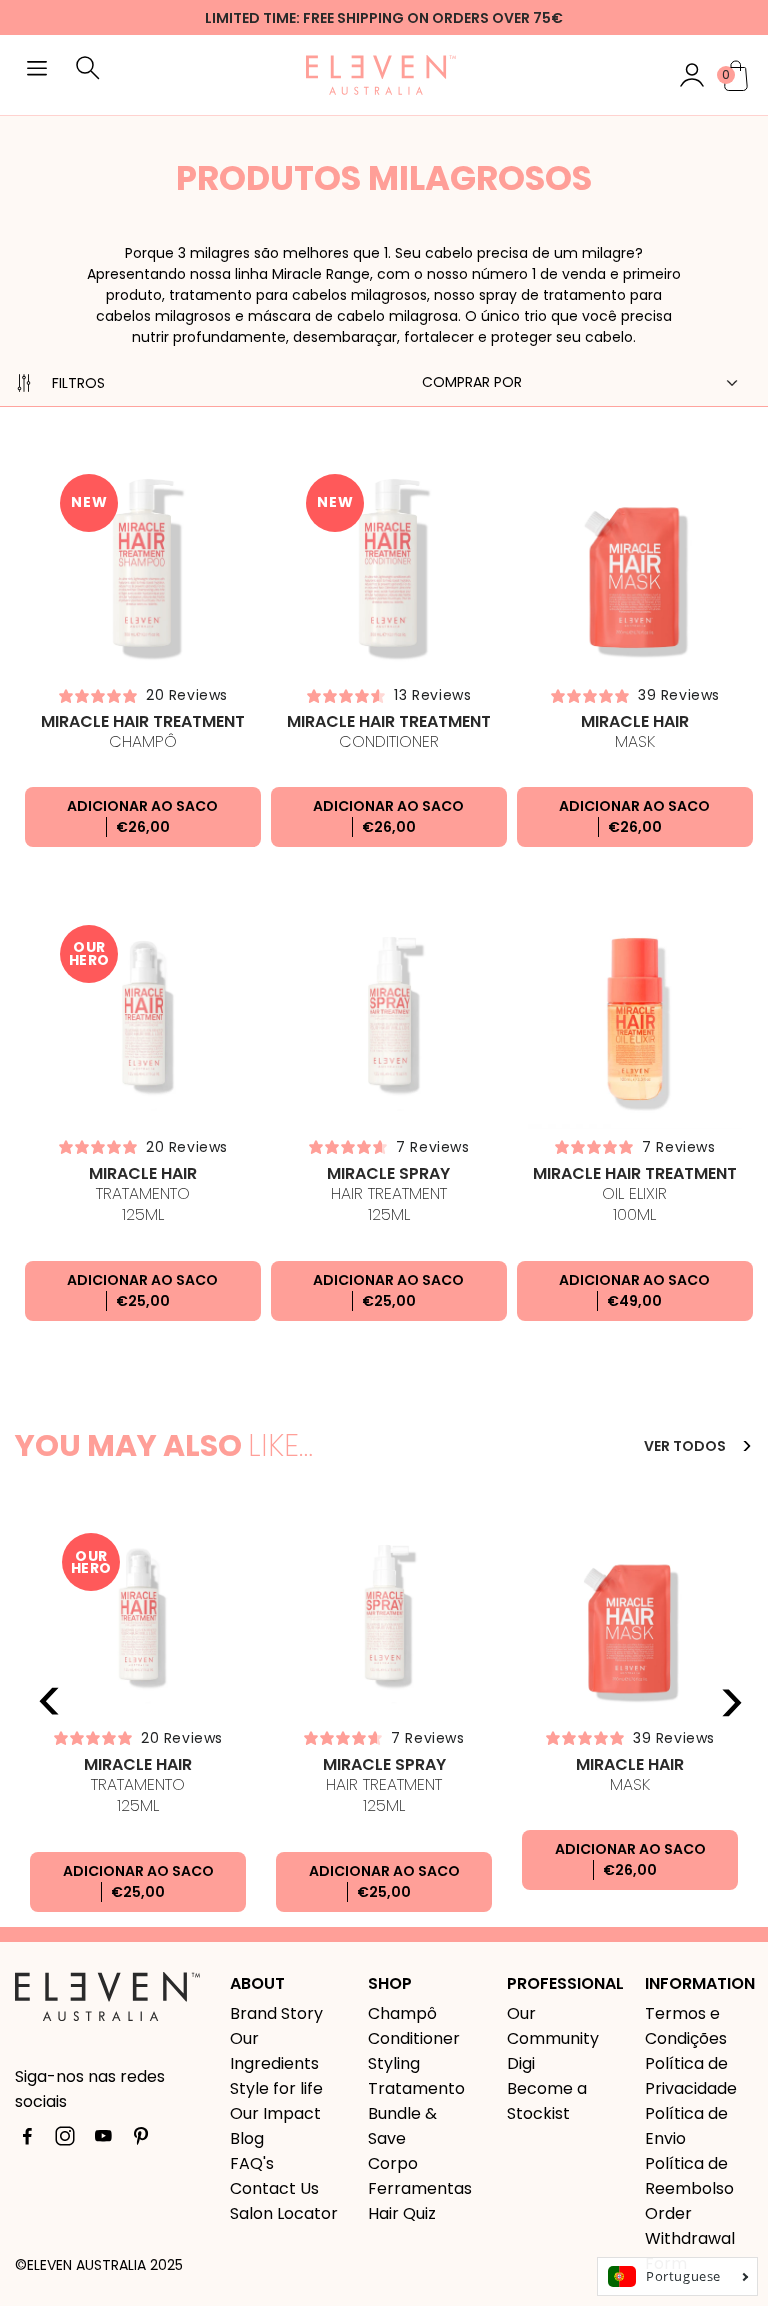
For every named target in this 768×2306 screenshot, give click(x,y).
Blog (247, 2138)
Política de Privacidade (691, 2076)
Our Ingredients (274, 2051)
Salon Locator (284, 2213)
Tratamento (143, 1195)
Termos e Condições (686, 2026)
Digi (521, 2063)
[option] (138, 1720)
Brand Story (276, 2013)
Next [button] (731, 1702)
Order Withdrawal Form (690, 2238)
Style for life (276, 2088)
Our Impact (275, 2113)
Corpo (393, 2163)
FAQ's (252, 2163)
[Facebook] (27, 2140)
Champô (143, 732)
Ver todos (686, 1446)
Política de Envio (686, 2126)
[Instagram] (65, 2140)
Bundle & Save (402, 2126)
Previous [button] (50, 1702)
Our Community (553, 2026)
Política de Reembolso (689, 2176)
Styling (394, 2063)
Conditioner (414, 2038)
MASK (635, 732)
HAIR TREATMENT (388, 1195)
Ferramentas (420, 2188)
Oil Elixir (635, 1195)
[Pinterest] (141, 2140)
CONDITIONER (389, 732)
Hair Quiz (402, 2213)
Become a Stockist (547, 2101)
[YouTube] (103, 2140)
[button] (37, 71)
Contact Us (274, 2188)
